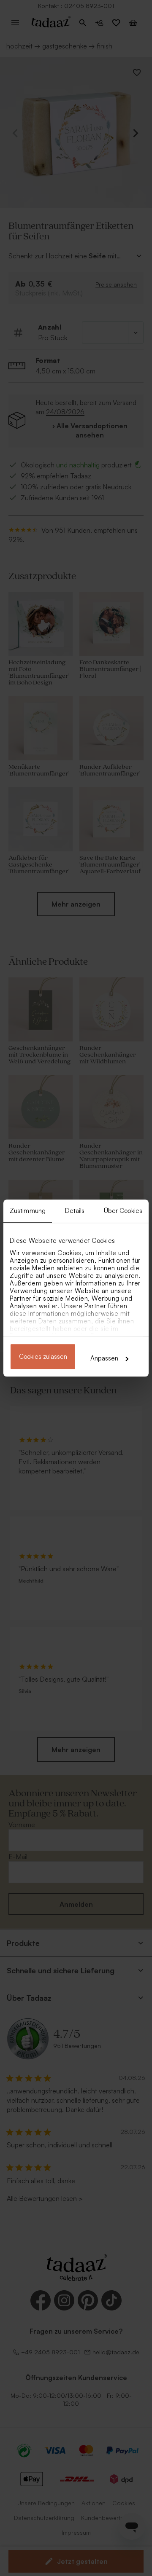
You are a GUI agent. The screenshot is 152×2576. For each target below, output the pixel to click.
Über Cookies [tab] (123, 1211)
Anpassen (104, 1358)
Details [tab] (75, 1211)
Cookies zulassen (43, 1356)
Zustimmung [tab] (28, 1211)
